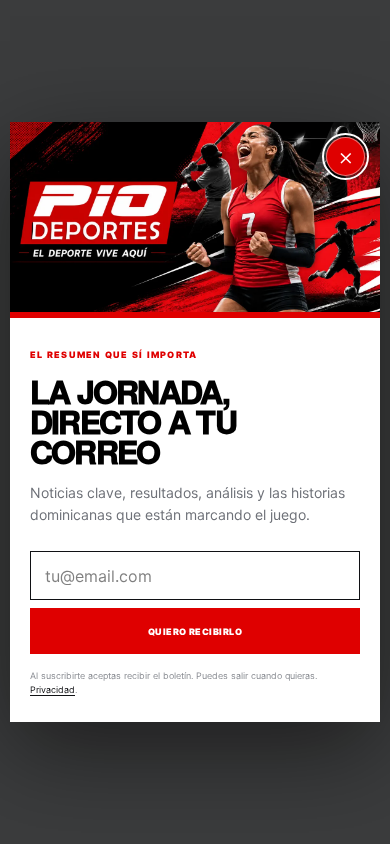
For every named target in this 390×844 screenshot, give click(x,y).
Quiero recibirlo (195, 630)
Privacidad (52, 689)
